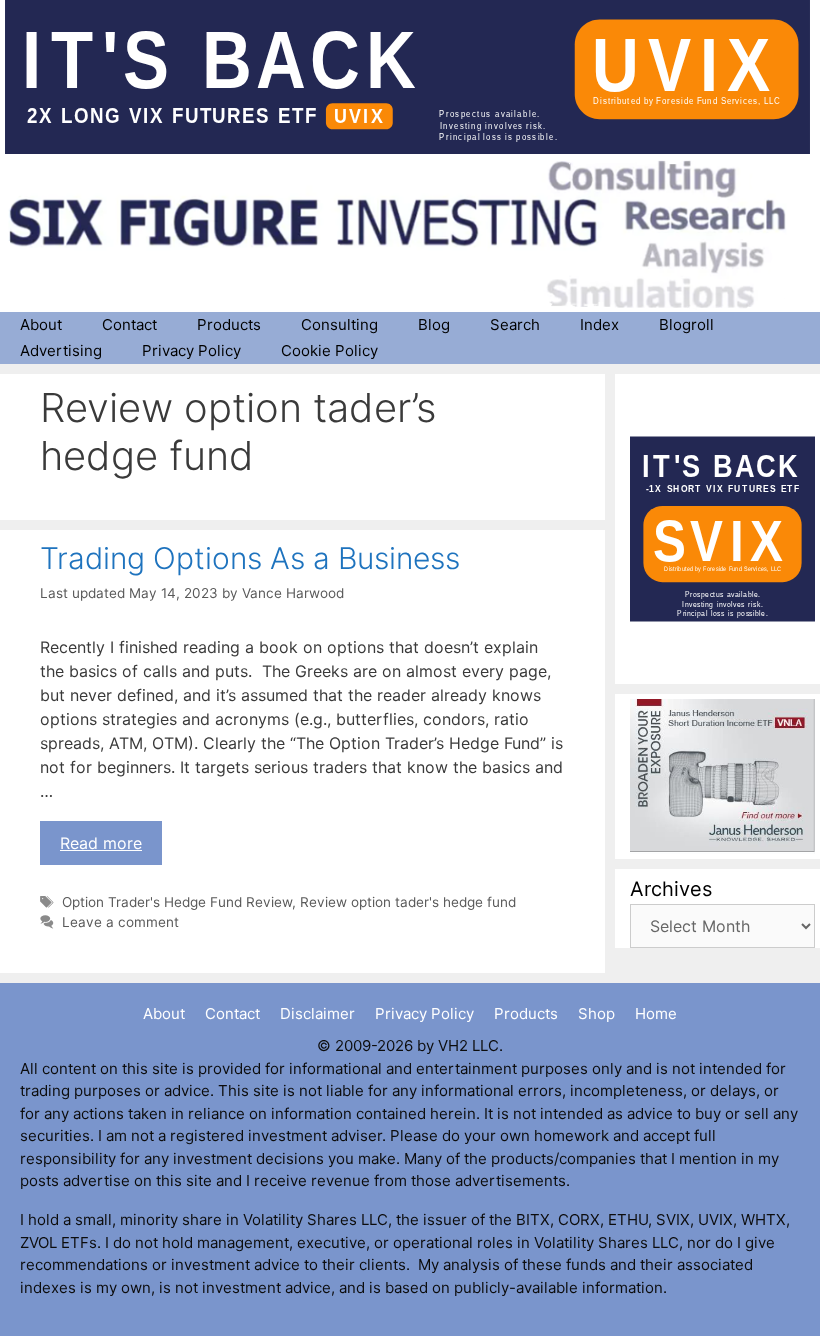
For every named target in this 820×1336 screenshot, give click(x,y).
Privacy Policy (191, 350)
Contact (129, 324)
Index (599, 324)
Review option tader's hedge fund (408, 902)
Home (656, 1013)
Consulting (339, 324)
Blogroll (686, 324)
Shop (596, 1013)
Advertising (61, 350)
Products (229, 324)
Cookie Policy (329, 350)
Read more (101, 843)
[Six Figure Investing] (412, 234)
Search (515, 324)
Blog (434, 324)
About (41, 324)
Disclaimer (317, 1013)
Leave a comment (120, 922)
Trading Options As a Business (250, 558)
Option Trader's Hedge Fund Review (177, 902)
